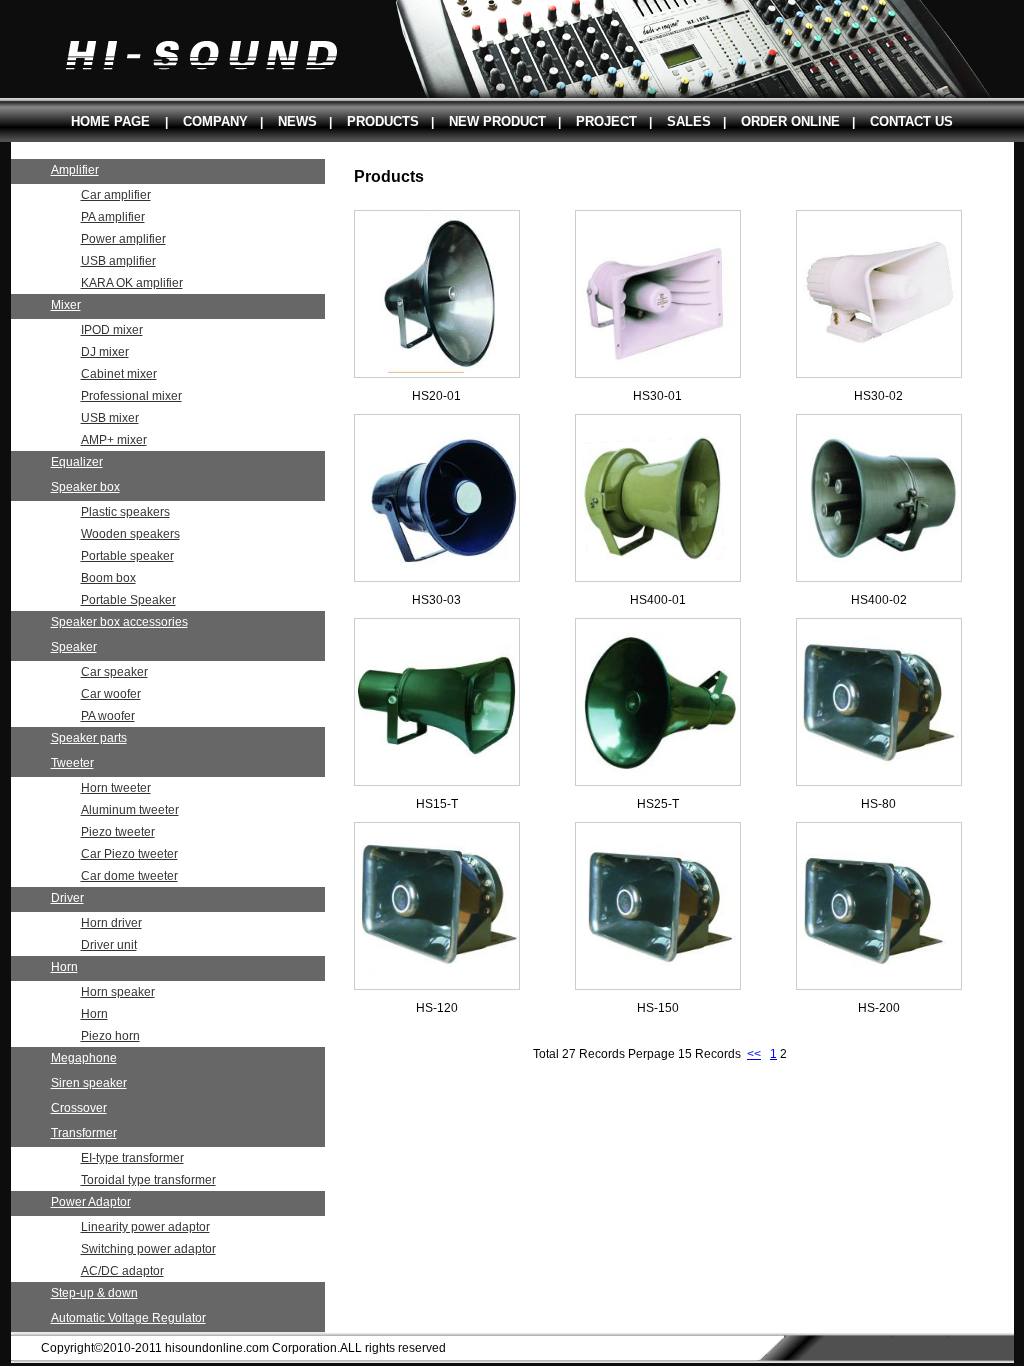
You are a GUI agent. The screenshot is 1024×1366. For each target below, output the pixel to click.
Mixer (66, 305)
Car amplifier (116, 195)
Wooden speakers (130, 534)
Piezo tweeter (118, 832)
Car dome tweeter (129, 876)
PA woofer (108, 716)
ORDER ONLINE (790, 121)
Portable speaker (127, 556)
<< (754, 1054)
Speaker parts (89, 738)
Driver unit (109, 945)
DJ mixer (105, 352)
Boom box (108, 578)
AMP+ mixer (114, 440)
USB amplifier (118, 261)
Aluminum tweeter (130, 810)
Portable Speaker (128, 600)
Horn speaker (118, 992)
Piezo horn (110, 1036)
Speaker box (85, 487)
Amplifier (75, 170)
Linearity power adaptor (145, 1227)
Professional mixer (131, 396)
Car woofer (111, 694)
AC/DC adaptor (122, 1271)
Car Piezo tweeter (129, 854)
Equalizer (77, 462)
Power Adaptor (91, 1202)
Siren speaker (89, 1083)
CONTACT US (911, 121)
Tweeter (72, 763)
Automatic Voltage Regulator (128, 1318)
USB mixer (110, 418)
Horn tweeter (116, 788)
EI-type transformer (132, 1158)
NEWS (297, 121)
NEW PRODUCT (497, 121)
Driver (67, 898)
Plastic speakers (125, 512)
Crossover (79, 1108)
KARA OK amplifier (132, 283)
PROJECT (606, 121)
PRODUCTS (383, 121)
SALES (689, 121)
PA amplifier (113, 217)
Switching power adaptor (148, 1249)
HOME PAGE (110, 121)
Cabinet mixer (119, 374)
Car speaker (114, 672)
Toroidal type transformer (148, 1180)
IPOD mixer (112, 330)
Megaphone (84, 1058)
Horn (64, 967)
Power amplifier (123, 239)
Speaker (74, 647)
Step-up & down (94, 1293)
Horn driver (111, 923)
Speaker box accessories (119, 622)
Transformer (84, 1133)
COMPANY (215, 121)
